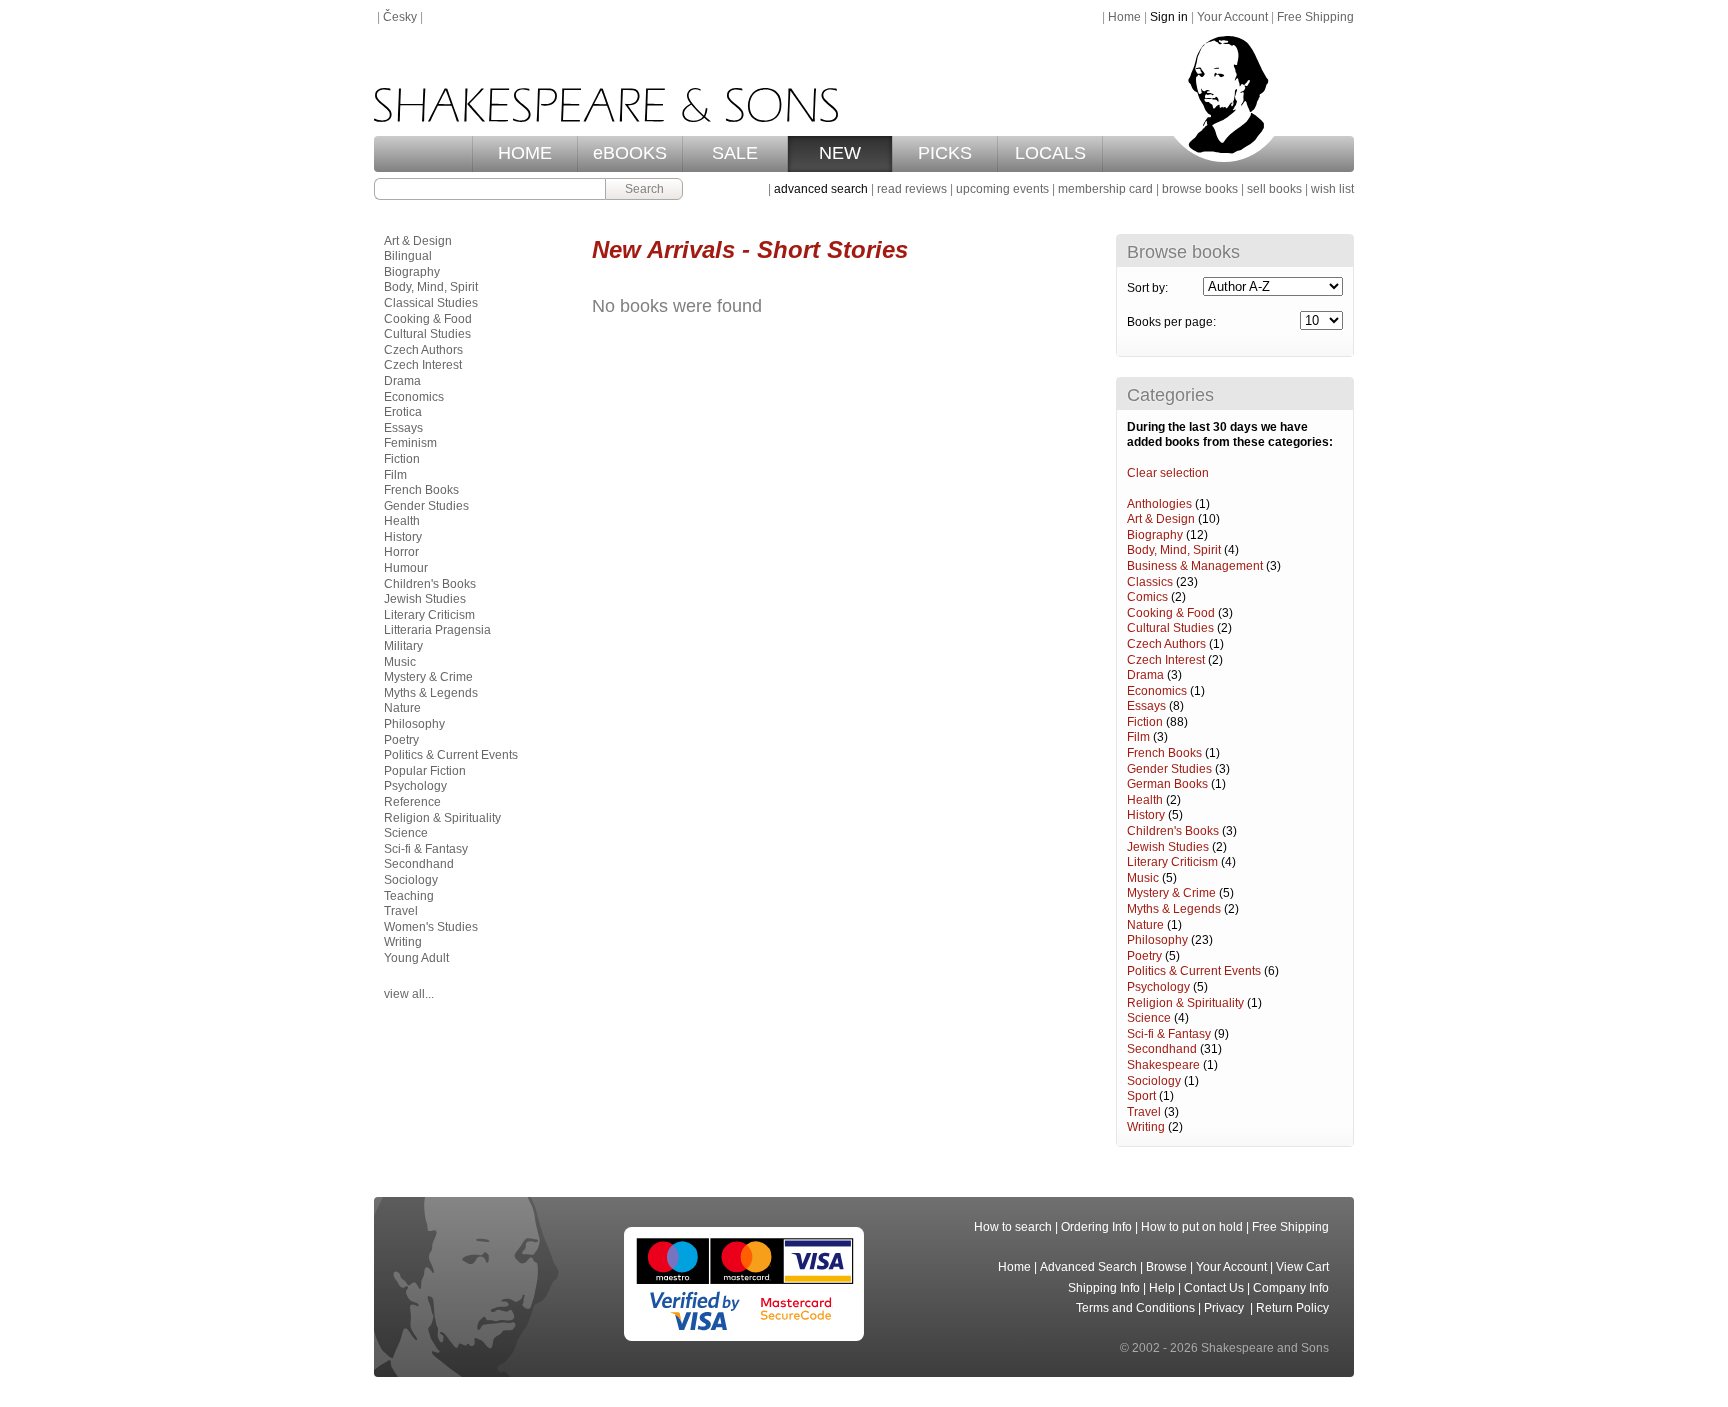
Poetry (1144, 956)
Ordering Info (1096, 1227)
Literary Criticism (1172, 862)
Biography (1155, 535)
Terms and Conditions (1135, 1308)
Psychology (1158, 987)
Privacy (1225, 1308)
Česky (400, 17)
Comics (1147, 597)
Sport (1141, 1096)
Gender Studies (1169, 769)
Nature (1145, 925)
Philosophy (1157, 940)
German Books (1167, 784)
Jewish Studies (1168, 847)
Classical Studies (431, 303)
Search (644, 189)
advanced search (821, 189)
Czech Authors (1166, 644)
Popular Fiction (425, 771)
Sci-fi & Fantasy (1169, 1034)
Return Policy (1292, 1308)
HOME (525, 153)
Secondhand (1162, 1049)
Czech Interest (1166, 660)
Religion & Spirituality (1185, 1003)
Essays (1146, 706)
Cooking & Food (1171, 613)
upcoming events (1002, 189)
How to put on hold (1192, 1227)
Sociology (1154, 1081)
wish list (1332, 189)
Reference (412, 802)
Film (1138, 737)
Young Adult (416, 958)
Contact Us (1214, 1288)
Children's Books (1173, 831)
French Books (1164, 753)
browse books (1200, 189)
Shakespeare (1163, 1065)
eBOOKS (630, 153)
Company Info (1291, 1288)
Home (1124, 17)
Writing (1146, 1127)
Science (1149, 1018)
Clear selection (1168, 473)
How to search (1013, 1227)
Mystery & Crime (1171, 893)
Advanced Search (1088, 1267)
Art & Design (1161, 519)
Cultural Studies (1170, 628)
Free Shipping (1315, 17)
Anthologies (1159, 504)
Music (1143, 878)
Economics (1157, 691)
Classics (1150, 582)
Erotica (403, 412)
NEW (840, 153)
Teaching (409, 896)
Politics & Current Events (1194, 971)
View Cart (1302, 1267)
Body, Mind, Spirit (1174, 550)
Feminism (410, 443)
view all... (409, 994)
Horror (401, 552)
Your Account (1232, 17)
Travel (1144, 1112)
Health (1145, 800)
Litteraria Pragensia (437, 630)
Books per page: (1171, 322)
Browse (1166, 1267)
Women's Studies (431, 927)
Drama (1145, 675)
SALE (735, 153)
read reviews (912, 189)
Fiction (1145, 722)
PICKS (945, 153)
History (1146, 815)
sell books (1274, 189)
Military (403, 646)
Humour (406, 568)
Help (1162, 1288)
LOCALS (1050, 153)
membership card (1105, 189)
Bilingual (408, 256)
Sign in (1169, 17)
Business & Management (1195, 566)
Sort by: (1147, 288)
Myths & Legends (1174, 909)
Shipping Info (1104, 1288)
